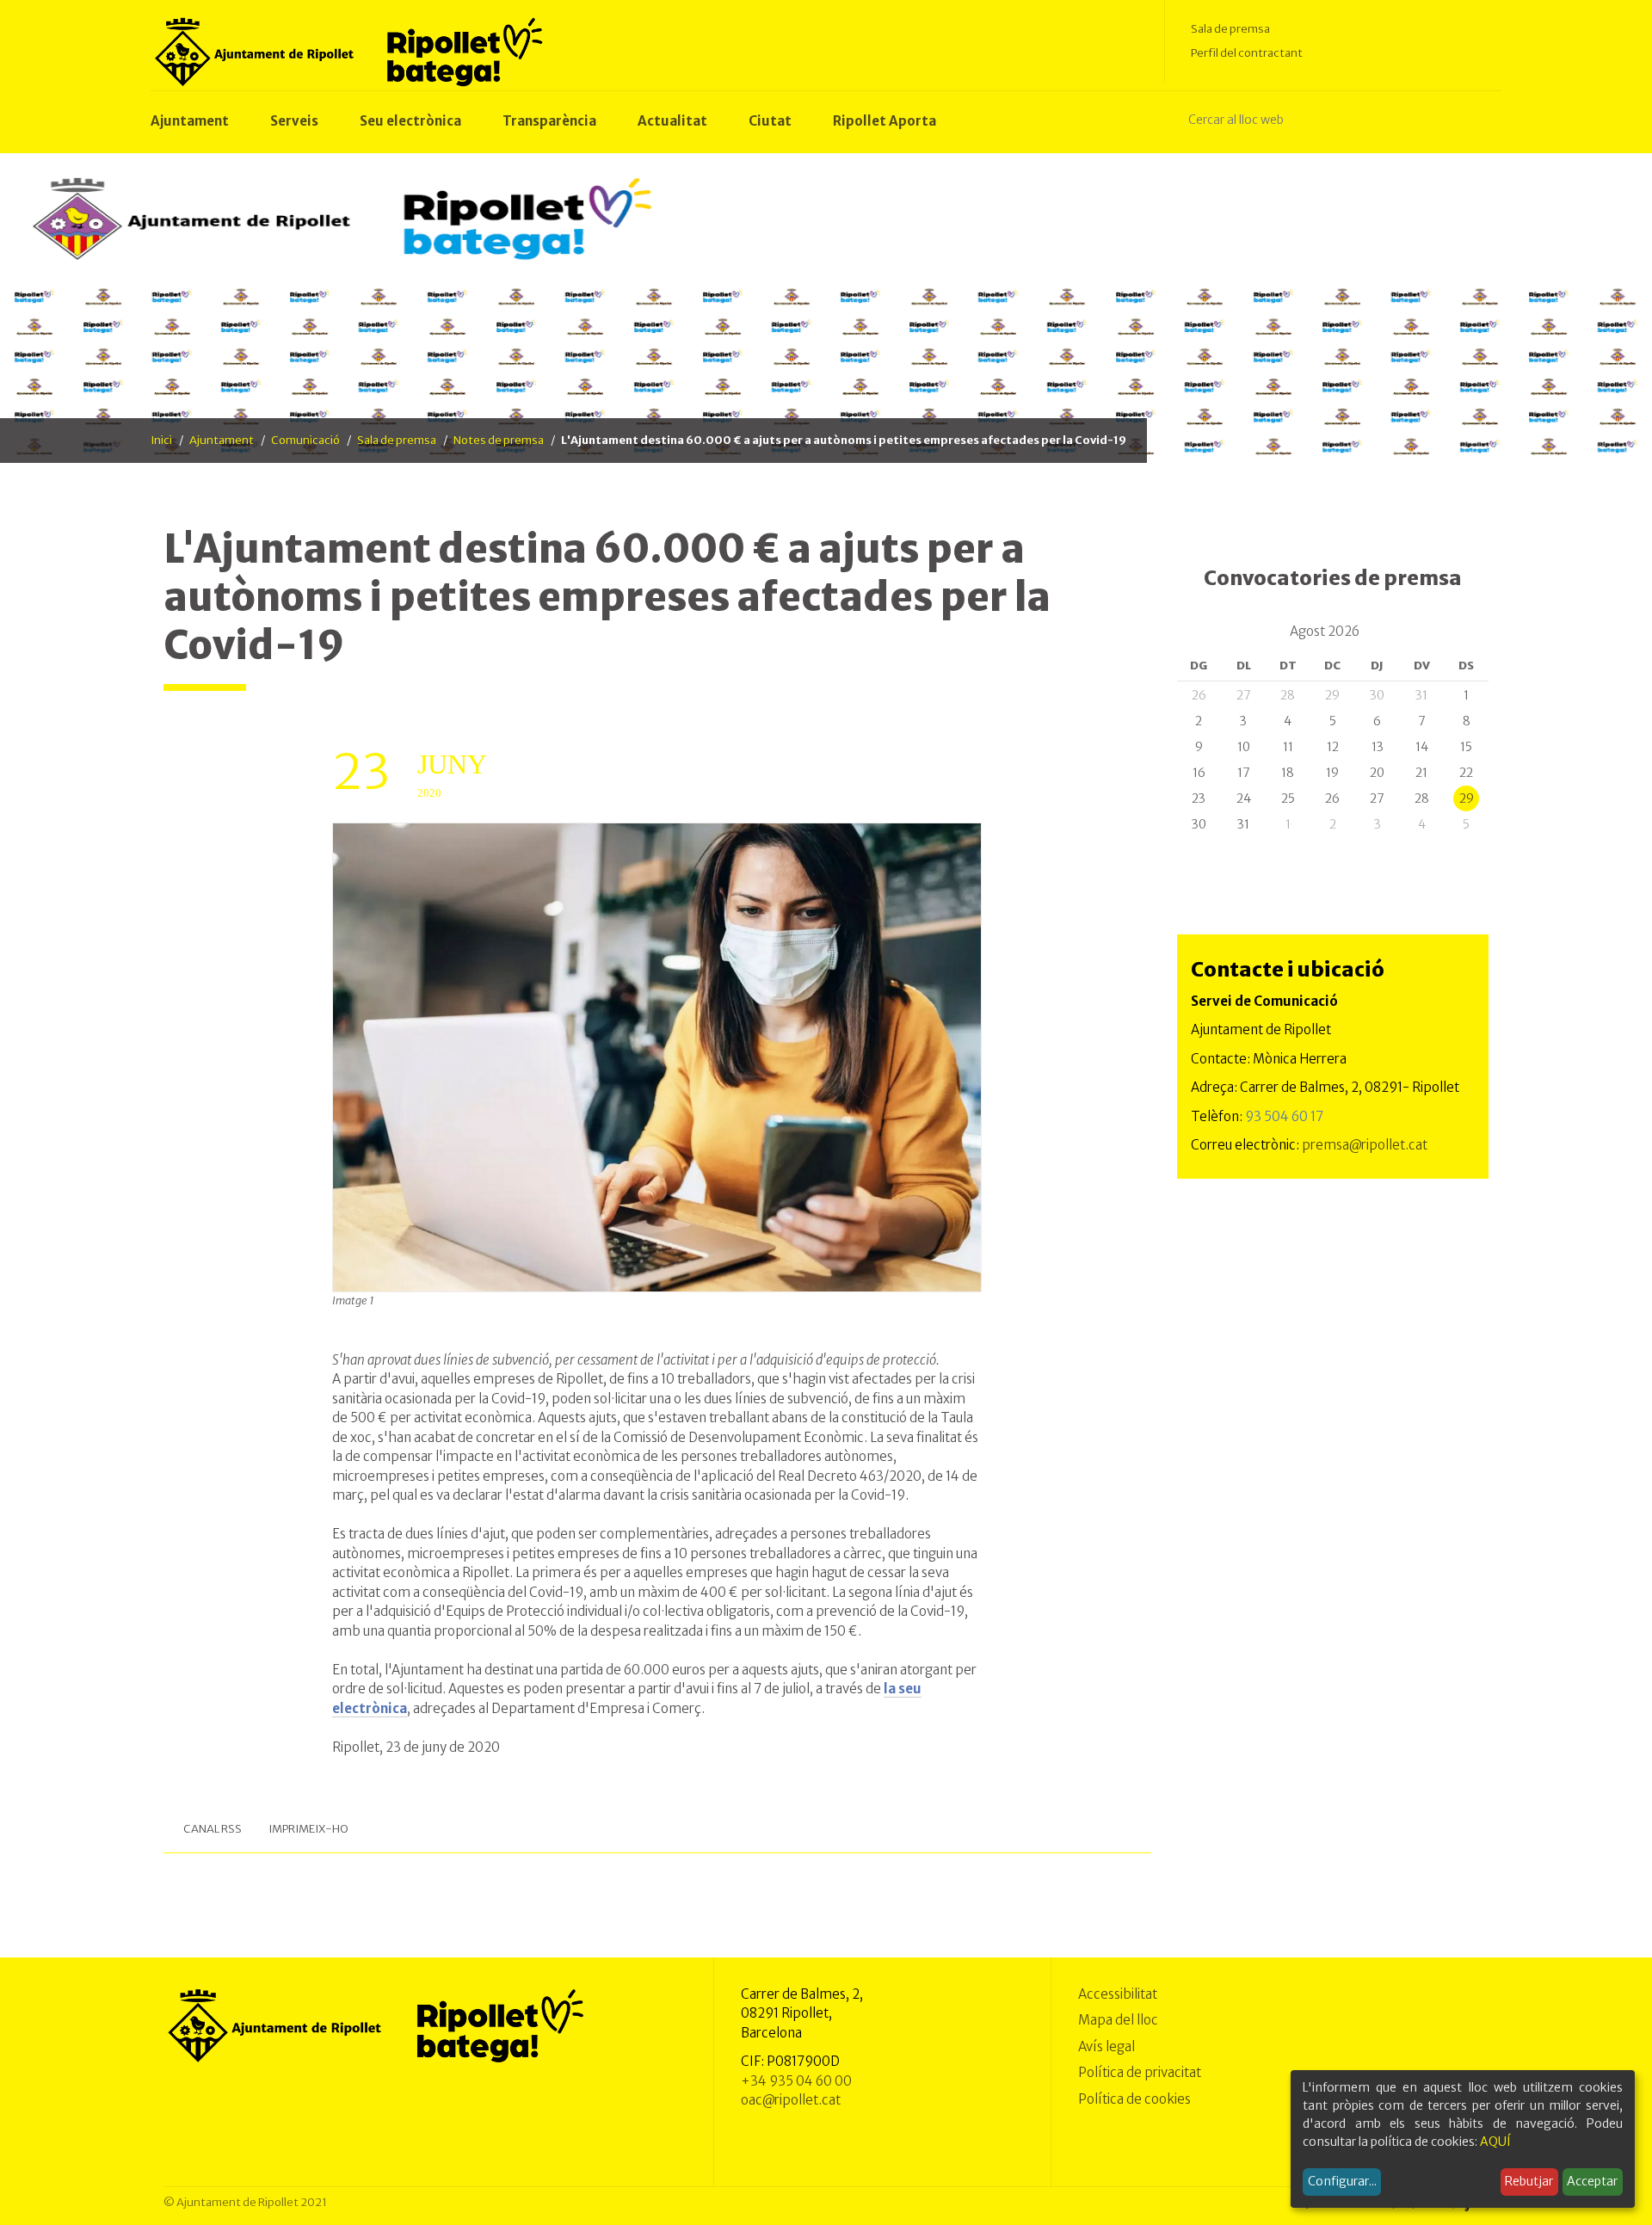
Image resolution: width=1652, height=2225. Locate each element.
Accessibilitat (1118, 1994)
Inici (161, 440)
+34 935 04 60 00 (796, 2081)
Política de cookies (1134, 2099)
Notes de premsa (499, 440)
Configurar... (1342, 2181)
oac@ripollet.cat (791, 2100)
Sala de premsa (1230, 29)
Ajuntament (222, 440)
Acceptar (1592, 2181)
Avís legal (1106, 2046)
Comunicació (305, 440)
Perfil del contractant (1247, 53)
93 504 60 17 (1284, 1116)
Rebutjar (1529, 2181)
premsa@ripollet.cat (1365, 1145)
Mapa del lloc (1118, 2020)
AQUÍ (1495, 2142)
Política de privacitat (1140, 2072)
